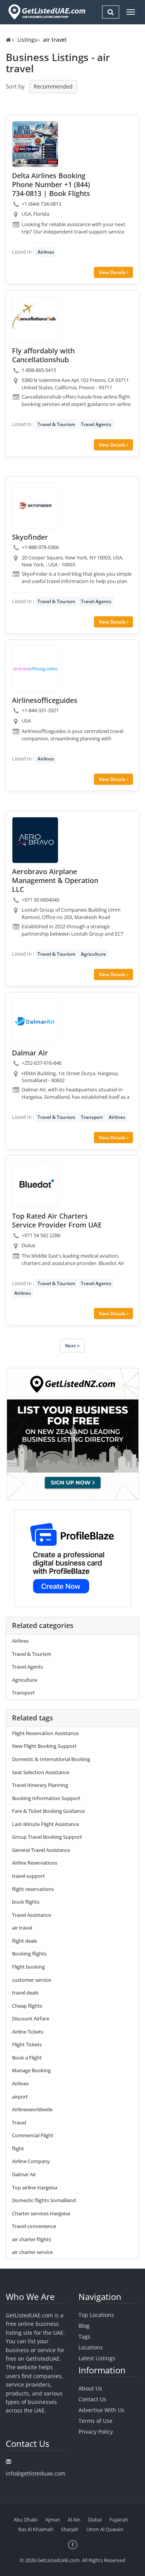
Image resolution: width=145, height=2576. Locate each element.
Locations (91, 2347)
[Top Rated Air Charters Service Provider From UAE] (35, 1185)
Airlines (46, 252)
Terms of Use (96, 2421)
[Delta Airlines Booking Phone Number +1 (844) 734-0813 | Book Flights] (35, 144)
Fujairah (119, 2520)
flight (18, 2148)
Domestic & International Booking (51, 1759)
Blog (84, 2326)
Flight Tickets (27, 2044)
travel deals (25, 1993)
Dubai (95, 2520)
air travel (22, 1928)
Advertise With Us (101, 2410)
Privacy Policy (96, 2432)
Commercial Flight (33, 2135)
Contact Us (92, 2399)
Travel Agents (96, 424)
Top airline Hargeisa (35, 2187)
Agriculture (93, 954)
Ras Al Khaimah (36, 2529)
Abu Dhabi (26, 2520)
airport (20, 2097)
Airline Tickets (28, 2032)
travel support (28, 1876)
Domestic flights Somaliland (44, 2200)
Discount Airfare (31, 2019)
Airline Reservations (35, 1863)
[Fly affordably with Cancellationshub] (35, 319)
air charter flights (32, 2239)
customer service (32, 1980)
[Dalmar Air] (35, 1021)
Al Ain (74, 2520)
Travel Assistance (32, 1915)
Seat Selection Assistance (41, 1772)
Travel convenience (34, 2226)
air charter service (32, 2252)
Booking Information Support (46, 1798)
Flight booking (28, 1967)
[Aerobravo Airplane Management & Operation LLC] (35, 840)
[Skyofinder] (35, 506)
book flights (26, 1902)
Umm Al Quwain (105, 2529)
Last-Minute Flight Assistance (45, 1824)
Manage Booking (31, 2070)
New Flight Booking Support (44, 1746)
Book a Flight (27, 2058)
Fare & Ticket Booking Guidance (48, 1811)
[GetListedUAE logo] (46, 12)
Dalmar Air (24, 2174)
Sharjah (70, 2529)
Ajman (53, 2520)
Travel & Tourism (56, 424)
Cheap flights (27, 2006)
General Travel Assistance (41, 1850)
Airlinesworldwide (32, 2109)
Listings (27, 40)
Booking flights (29, 1954)
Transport (92, 1117)
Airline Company (31, 2161)
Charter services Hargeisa (41, 2213)
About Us (90, 2388)
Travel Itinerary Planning (40, 1785)
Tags (84, 2336)
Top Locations (96, 2315)
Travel (19, 2123)
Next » (72, 1346)
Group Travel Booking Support (47, 1837)
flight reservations (33, 1889)
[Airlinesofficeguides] (35, 669)
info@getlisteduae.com (36, 2473)
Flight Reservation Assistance (45, 1733)
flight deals (25, 1941)
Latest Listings (97, 2358)
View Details (113, 272)
